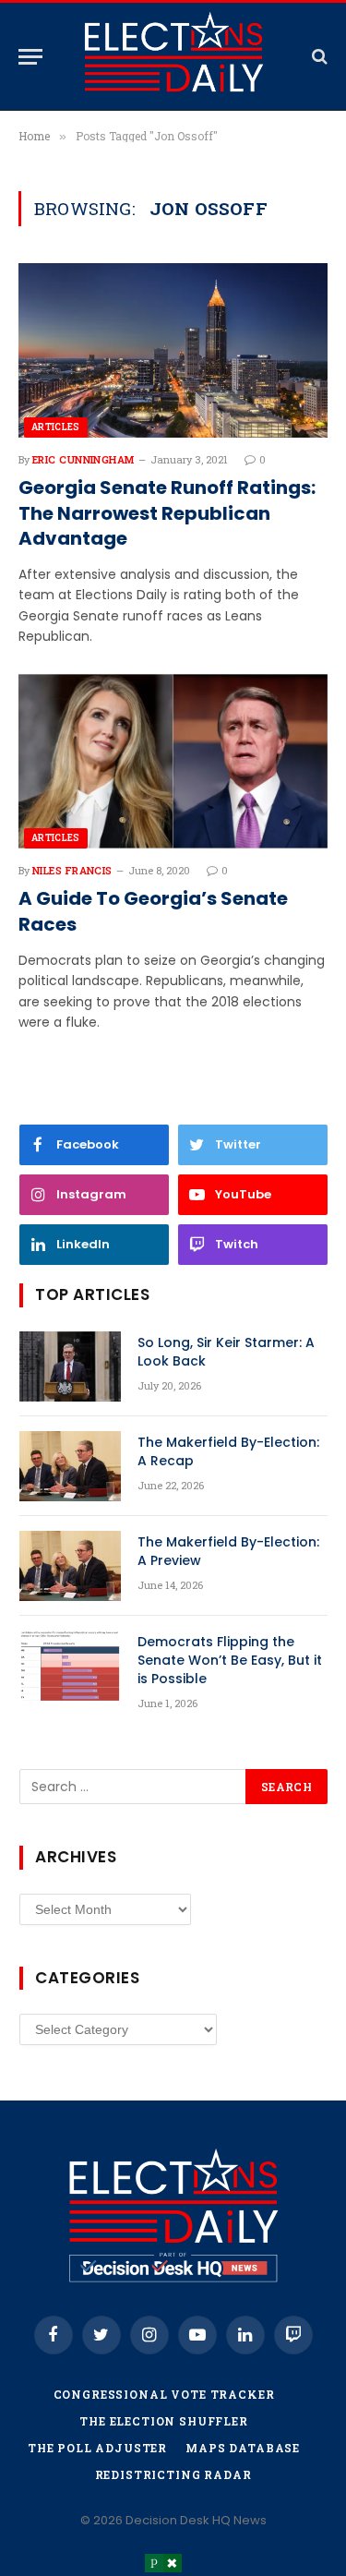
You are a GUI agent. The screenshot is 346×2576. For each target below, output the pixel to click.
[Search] (318, 57)
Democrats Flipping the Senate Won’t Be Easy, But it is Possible (230, 1660)
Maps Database (243, 2448)
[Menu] (30, 57)
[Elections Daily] (173, 56)
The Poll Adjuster (97, 2448)
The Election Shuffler (164, 2421)
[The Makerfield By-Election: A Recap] (70, 1466)
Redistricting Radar (173, 2474)
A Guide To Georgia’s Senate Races (153, 911)
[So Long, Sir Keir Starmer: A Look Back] (70, 1366)
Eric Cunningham (84, 459)
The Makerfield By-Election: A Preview (228, 1551)
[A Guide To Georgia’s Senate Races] (173, 761)
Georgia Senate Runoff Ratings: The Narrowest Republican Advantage (167, 513)
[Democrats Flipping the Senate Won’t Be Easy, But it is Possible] (70, 1666)
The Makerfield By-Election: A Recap (228, 1451)
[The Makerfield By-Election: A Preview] (70, 1566)
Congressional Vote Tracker (164, 2394)
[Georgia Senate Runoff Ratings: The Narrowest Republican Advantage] (173, 350)
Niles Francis (72, 870)
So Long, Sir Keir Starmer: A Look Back (226, 1352)
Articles (56, 427)
